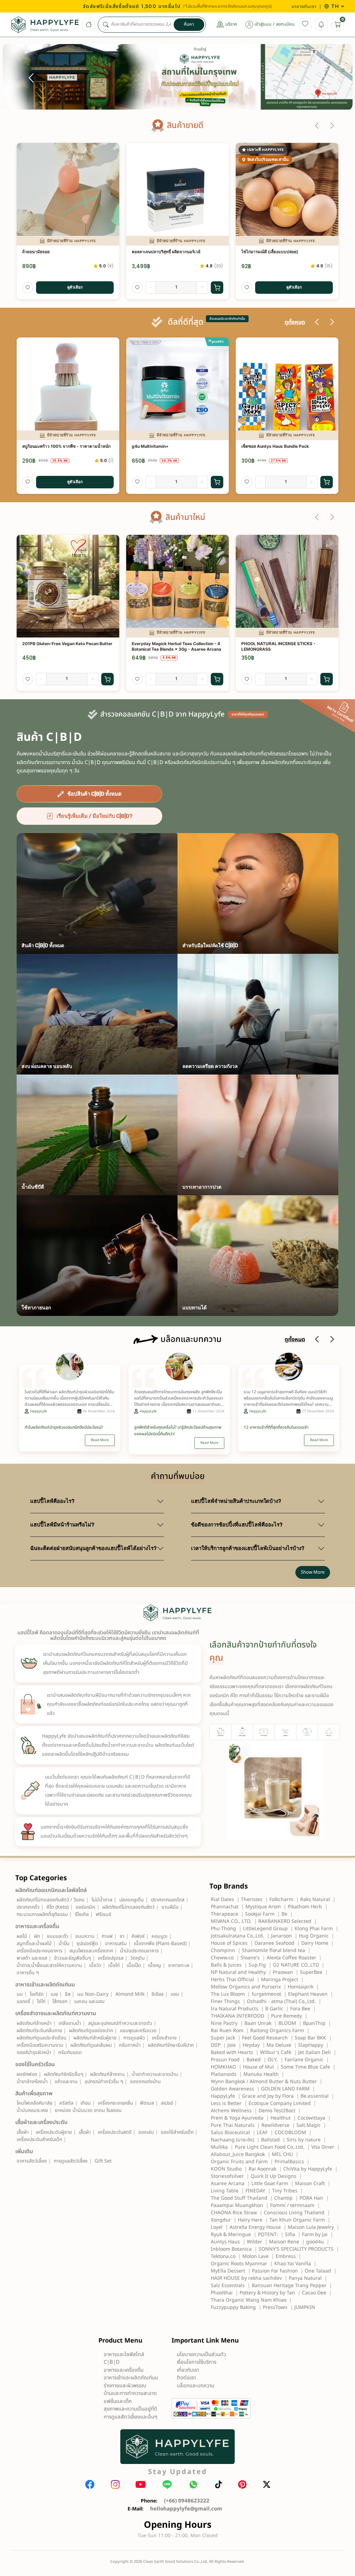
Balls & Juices (226, 1965)
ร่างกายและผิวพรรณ (125, 2386)
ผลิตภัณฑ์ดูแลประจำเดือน (42, 2038)
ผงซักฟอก (27, 2074)
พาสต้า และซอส (32, 1958)
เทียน (86, 2103)
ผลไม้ (22, 1936)
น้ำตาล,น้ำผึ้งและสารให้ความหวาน (49, 1965)
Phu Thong (223, 1929)
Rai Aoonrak (262, 2169)
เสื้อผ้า (23, 2132)
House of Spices (229, 1943)
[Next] (332, 126)
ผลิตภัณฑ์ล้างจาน (107, 2074)
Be (284, 1914)
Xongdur (221, 2220)
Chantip (283, 2198)
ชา (122, 1936)
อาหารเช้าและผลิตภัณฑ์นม (45, 1985)
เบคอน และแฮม (89, 2001)
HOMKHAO (223, 2067)
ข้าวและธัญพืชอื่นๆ (72, 1958)
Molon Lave (256, 2256)
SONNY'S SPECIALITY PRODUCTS (296, 2249)
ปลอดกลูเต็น (132, 1900)
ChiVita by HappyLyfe (308, 2169)
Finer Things (225, 2001)
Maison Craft (310, 2184)
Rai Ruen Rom (227, 2031)
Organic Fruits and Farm (239, 2162)
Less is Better (226, 2103)
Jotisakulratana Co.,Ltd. (237, 1936)
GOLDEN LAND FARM (285, 2089)
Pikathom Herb (305, 1907)
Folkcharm (281, 1899)
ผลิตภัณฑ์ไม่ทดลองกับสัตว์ (128, 1907)
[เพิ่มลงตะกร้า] (217, 288)
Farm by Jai (315, 2235)
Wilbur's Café (276, 2052)
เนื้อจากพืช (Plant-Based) (160, 1944)
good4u (315, 2242)
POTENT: (268, 2235)
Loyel (217, 2227)
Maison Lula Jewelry (311, 2227)
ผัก (37, 1936)
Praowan (283, 1972)
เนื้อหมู (155, 1965)
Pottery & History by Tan (267, 2293)
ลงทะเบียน (285, 24)
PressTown (275, 2307)
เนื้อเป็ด (134, 1965)
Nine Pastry (224, 2023)
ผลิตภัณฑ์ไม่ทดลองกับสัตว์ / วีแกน (51, 1900)
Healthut (280, 2118)
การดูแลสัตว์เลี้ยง (71, 2161)
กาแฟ (107, 1936)
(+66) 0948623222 (187, 2501)
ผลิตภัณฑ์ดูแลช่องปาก (91, 2031)
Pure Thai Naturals (233, 2125)
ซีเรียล (158, 1994)
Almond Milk (130, 1994)
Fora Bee (300, 2009)
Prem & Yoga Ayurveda (237, 2118)
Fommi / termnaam (292, 2205)
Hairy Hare (250, 2220)
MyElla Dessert (228, 2271)
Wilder (254, 2242)
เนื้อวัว (95, 1965)
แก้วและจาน (66, 2082)
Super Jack (223, 2038)
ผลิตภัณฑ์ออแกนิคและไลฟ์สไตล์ (51, 1890)
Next (324, 78)
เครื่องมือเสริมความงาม (40, 2045)
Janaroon (282, 1936)
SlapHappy (311, 2045)
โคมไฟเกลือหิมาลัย (34, 2103)
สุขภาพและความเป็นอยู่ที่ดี (130, 2409)
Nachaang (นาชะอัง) (232, 2140)
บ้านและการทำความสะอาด (130, 2393)
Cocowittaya (311, 2118)
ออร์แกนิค (85, 1907)
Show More (313, 1572)
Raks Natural (315, 1899)
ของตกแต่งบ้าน (145, 2082)
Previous (31, 78)
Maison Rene (284, 2242)
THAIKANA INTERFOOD (237, 2016)
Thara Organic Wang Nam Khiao (249, 2300)
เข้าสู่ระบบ (263, 24)
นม (20, 1994)
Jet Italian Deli (314, 2052)
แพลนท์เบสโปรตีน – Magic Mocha (164, 252)
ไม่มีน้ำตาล (102, 1900)
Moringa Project (280, 1980)
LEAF (262, 2133)
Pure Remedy (287, 2016)
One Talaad (318, 2271)
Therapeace (224, 1914)
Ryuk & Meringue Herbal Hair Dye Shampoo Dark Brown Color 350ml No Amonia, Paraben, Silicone (285, 450)
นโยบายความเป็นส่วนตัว (201, 2355)
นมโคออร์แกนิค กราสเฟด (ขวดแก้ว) (274, 252)
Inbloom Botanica (231, 2249)
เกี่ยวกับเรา (188, 2370)
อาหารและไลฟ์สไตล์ (124, 2355)
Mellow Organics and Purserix (246, 1987)
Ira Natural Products (235, 2009)
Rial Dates (222, 1899)
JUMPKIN (305, 2307)
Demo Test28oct (277, 2111)
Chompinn (223, 1950)
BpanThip (314, 2023)
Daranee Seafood (274, 1943)
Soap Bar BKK (310, 2038)
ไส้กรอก (60, 2001)
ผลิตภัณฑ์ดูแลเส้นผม (91, 2045)
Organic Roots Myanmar (239, 2264)
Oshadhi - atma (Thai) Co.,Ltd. (281, 2001)
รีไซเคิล (82, 1914)
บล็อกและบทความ (196, 2386)
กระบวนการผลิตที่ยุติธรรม (42, 1914)
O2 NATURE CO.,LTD (296, 1965)
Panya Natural (305, 2278)
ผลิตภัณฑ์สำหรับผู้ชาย (95, 2038)
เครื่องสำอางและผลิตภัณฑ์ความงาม (56, 2013)
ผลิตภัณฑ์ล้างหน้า (34, 2023)
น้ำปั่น (64, 1944)
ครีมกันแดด (70, 2052)
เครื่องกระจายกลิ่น (115, 2103)
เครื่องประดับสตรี (115, 2132)
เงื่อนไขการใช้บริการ (197, 2362)
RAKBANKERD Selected (285, 1921)
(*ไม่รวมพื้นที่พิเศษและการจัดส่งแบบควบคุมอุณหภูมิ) (227, 6)
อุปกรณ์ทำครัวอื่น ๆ (104, 2082)
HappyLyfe (39, 1411)
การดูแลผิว (134, 2038)
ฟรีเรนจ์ (103, 1914)
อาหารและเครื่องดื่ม (37, 1926)
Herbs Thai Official (232, 1980)
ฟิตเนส (147, 2103)
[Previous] (317, 126)
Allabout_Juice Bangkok (238, 2154)
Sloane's (250, 1958)
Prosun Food (225, 2060)
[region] (177, 78)
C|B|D (112, 2362)
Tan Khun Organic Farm (297, 2220)
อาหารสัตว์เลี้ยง (32, 2161)
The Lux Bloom (228, 1994)
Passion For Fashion (275, 2271)
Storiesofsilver (227, 2176)
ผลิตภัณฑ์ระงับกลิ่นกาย (39, 2031)
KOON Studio (226, 2169)
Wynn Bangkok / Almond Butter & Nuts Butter (264, 2082)
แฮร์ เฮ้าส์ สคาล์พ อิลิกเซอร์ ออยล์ (271, 644)
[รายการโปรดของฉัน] (305, 24)
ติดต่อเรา (186, 2378)
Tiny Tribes (285, 2191)
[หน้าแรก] (89, 25)
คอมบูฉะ (160, 1936)
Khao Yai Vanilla (293, 2264)
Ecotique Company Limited (280, 2103)
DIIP (216, 2045)
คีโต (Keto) (58, 1907)
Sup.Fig (257, 1965)
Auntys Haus (225, 2242)
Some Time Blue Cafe (305, 2067)
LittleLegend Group (265, 1929)
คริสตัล (66, 2103)
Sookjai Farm (260, 1914)
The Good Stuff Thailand (239, 2198)
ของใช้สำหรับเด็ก (177, 2132)
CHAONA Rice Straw (234, 2213)
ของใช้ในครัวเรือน (35, 2064)
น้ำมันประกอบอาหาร (139, 1951)
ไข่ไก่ (41, 2001)
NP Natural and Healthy (238, 1972)
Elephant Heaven (308, 1994)
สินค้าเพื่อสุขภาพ (34, 2094)
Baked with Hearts (232, 2052)
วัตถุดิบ (137, 1958)
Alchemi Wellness (231, 2111)
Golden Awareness (233, 2089)
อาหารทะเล (179, 1965)
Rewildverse (275, 2125)
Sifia (290, 2235)
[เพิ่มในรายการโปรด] (28, 288)
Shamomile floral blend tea (274, 1950)
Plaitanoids (224, 2074)
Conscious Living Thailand (294, 2213)
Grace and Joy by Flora (268, 2096)
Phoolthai (222, 2293)
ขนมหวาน (85, 1936)
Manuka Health (261, 2074)
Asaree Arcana (228, 2184)
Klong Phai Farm (314, 1929)
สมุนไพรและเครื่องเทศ (91, 1951)
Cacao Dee (314, 2293)
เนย (54, 1994)
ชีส (68, 1994)
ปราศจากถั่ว (28, 1907)
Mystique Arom (263, 1907)
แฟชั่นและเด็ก (118, 2401)
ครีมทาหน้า (130, 2045)
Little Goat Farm (270, 2184)
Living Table (225, 2191)
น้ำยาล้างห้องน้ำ (32, 2082)
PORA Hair (311, 2198)
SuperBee (311, 1972)
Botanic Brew (145, 446)
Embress (286, 2256)
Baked (254, 2060)
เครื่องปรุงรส (111, 1958)
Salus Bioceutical (230, 2133)
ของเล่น (146, 2132)
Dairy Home (315, 1943)
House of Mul (258, 2067)
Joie (232, 2045)
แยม (175, 1994)
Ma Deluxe (279, 2045)
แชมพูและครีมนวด (138, 2031)
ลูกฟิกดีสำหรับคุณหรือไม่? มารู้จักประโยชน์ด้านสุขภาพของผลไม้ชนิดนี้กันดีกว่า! (178, 1431)
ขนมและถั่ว (58, 1936)
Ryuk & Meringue (231, 2235)
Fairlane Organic (304, 2060)
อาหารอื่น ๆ (28, 1973)
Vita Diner (323, 2147)
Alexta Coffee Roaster (291, 1958)
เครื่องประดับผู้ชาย (54, 2132)
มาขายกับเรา (304, 6)
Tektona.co (223, 2256)
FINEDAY (255, 2191)
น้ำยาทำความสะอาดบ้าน (155, 2074)
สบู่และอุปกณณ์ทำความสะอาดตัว (120, 2023)
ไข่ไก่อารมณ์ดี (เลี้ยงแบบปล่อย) (51, 252)
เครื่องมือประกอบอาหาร (40, 1951)
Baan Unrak (258, 2023)
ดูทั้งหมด (295, 322)
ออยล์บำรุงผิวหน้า (34, 2052)
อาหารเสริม (116, 1944)
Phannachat (225, 1907)
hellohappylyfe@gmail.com (186, 2509)
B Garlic (274, 2009)
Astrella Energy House (255, 2227)
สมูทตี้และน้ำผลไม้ (34, 1944)
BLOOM (287, 2023)
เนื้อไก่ (114, 1965)
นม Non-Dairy (93, 1994)
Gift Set (103, 2161)
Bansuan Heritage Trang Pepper (289, 2286)
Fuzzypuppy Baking (233, 2307)
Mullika (219, 2147)
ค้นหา (189, 24)
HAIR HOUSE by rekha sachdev (246, 2278)
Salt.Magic (309, 2125)
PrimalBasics (289, 2162)
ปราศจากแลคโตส (168, 1900)
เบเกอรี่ (23, 2001)
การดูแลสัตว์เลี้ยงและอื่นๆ (131, 2417)
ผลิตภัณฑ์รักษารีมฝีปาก (171, 2045)
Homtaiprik (301, 1987)
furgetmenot (266, 1994)
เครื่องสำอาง (164, 2038)
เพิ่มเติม (24, 2151)
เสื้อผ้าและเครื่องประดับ (41, 2122)
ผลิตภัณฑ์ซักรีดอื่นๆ (64, 2074)
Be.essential (315, 2096)
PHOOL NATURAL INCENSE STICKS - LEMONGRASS (59, 647)
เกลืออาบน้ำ (70, 2023)
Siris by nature (304, 2140)
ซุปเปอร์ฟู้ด (87, 1944)
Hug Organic (314, 1936)
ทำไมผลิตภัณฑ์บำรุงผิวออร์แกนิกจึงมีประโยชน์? (64, 1427)
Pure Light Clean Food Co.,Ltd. (270, 2147)
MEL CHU (282, 2154)
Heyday (251, 2045)
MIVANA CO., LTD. (231, 1921)
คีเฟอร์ (138, 1936)
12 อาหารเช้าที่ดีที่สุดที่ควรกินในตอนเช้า (276, 1427)
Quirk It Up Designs (274, 2176)
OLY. (273, 2060)
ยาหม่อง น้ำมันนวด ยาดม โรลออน (88, 2110)
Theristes (252, 1899)
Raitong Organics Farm (277, 2031)
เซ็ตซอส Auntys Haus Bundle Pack (56, 446)
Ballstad (270, 2140)
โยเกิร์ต (37, 1994)
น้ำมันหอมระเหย (32, 2110)
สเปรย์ (167, 2103)
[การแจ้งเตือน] (321, 24)
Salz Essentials (228, 2286)
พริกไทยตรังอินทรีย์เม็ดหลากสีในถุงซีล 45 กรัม (173, 644)
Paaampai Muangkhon (237, 2205)
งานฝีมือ (170, 1907)
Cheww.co (222, 1958)
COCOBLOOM (290, 2133)
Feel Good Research (265, 2038)
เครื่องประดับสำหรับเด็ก (39, 2139)
